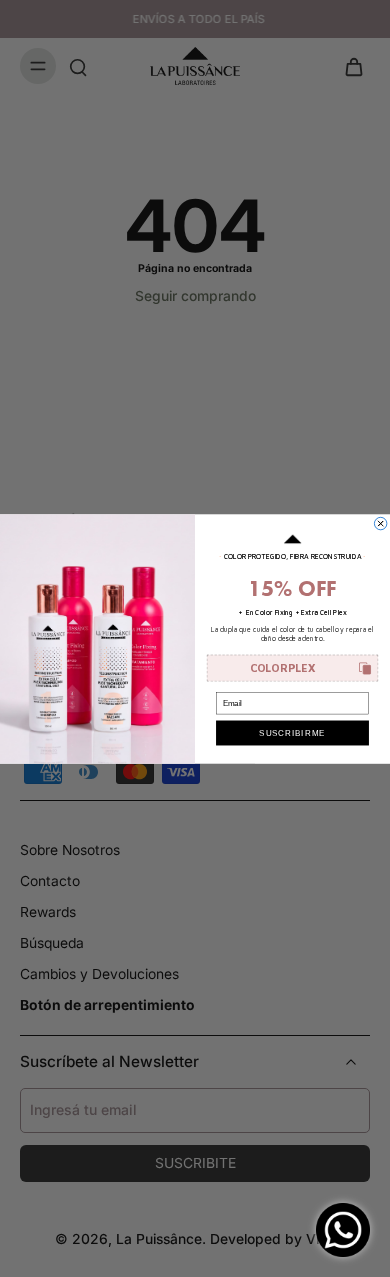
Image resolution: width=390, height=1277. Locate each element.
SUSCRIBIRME (292, 732)
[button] (293, 667)
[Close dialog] (380, 523)
